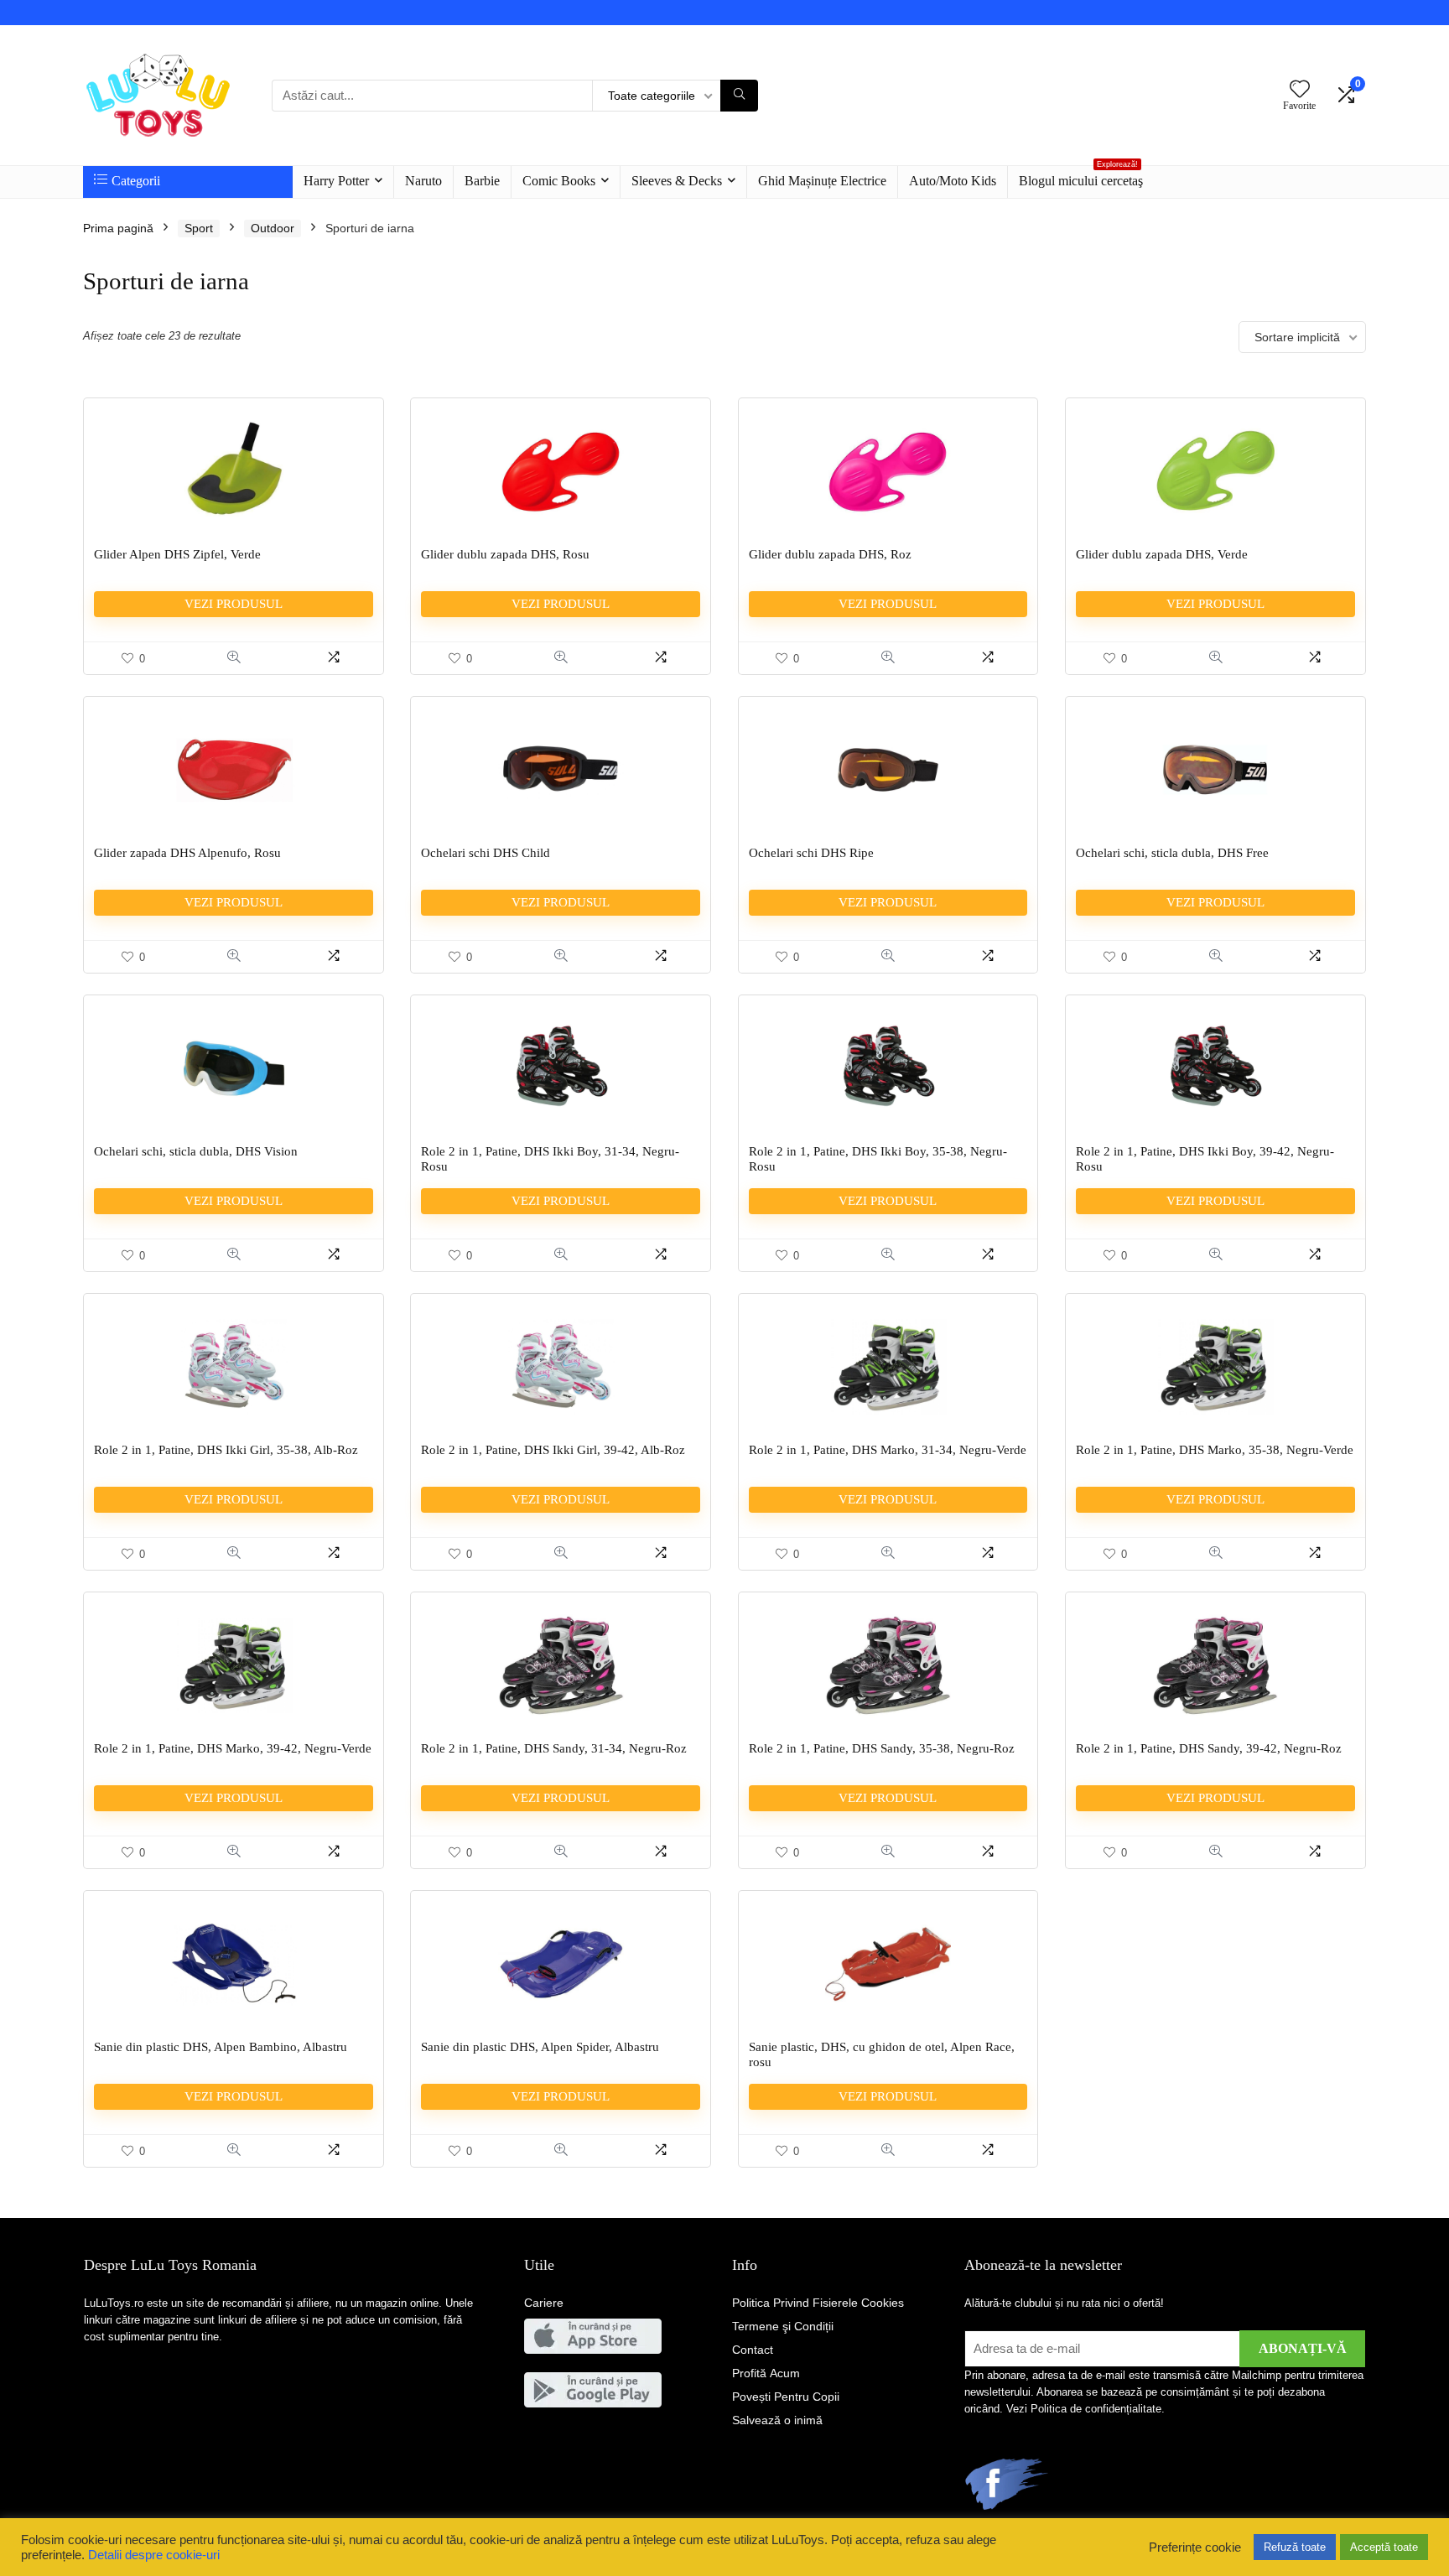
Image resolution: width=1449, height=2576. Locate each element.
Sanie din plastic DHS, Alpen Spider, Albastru (540, 2047)
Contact (753, 2350)
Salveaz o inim (777, 2420)
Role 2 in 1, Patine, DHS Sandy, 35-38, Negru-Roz (882, 1748)
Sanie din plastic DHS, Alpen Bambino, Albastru (221, 2047)
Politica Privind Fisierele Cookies (818, 2303)
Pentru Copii (786, 2397)
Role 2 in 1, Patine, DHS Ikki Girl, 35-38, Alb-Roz (226, 1450)
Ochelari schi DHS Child (486, 853)
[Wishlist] (1300, 90)
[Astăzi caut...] (739, 96)
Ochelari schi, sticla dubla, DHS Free (1172, 853)
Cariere (544, 2303)
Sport (199, 228)
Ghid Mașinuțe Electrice (822, 181)
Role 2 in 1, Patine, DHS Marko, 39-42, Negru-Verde (233, 1748)
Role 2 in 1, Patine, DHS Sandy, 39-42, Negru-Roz (1209, 1748)
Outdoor (273, 228)
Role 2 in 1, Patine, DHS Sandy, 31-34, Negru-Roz (554, 1748)
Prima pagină (118, 228)
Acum (766, 2373)
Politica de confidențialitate (1096, 2409)
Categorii (136, 181)
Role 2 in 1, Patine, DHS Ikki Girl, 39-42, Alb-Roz (553, 1450)
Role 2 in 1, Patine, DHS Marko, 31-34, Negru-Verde (888, 1450)
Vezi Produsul (234, 604)
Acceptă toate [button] (1384, 2547)
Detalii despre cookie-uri (154, 2555)
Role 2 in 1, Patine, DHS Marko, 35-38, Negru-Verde (1215, 1450)
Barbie (482, 181)
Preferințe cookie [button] (1195, 2547)
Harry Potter (336, 181)
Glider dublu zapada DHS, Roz (830, 554)
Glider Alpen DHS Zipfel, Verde (177, 554)
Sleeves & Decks (677, 181)
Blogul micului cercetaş (1081, 177)
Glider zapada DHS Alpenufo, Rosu (187, 853)
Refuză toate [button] (1295, 2547)
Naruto (423, 181)
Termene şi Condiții (783, 2326)
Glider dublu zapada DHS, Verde (1162, 554)
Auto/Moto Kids (953, 181)
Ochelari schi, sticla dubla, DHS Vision (196, 1151)
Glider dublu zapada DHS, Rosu (505, 554)
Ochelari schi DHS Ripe (811, 853)
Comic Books (559, 181)
